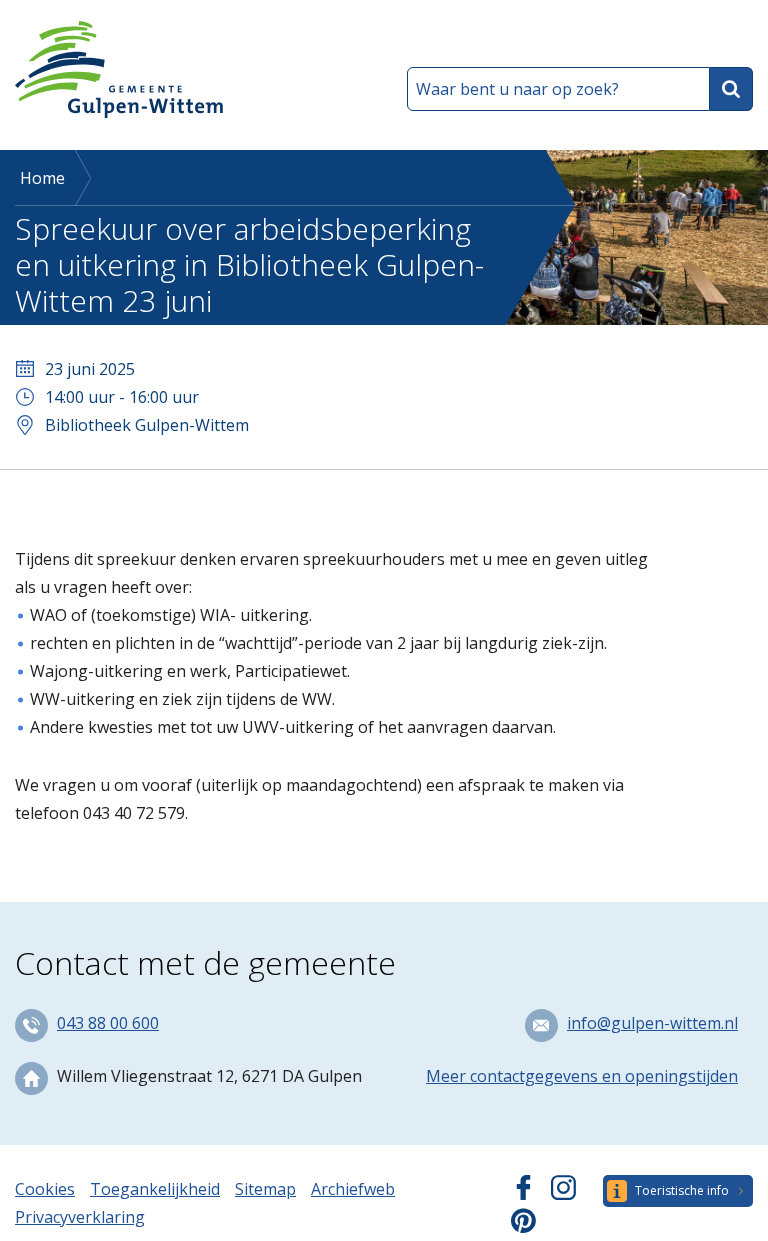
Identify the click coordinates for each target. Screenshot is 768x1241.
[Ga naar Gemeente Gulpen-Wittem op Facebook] (523, 1194)
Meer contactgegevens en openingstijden (582, 1076)
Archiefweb (353, 1189)
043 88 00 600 (108, 1023)
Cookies (45, 1189)
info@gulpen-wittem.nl (652, 1023)
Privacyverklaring (80, 1217)
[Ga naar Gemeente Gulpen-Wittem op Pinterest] (523, 1227)
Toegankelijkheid (155, 1189)
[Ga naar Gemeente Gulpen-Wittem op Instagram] (563, 1194)
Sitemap (265, 1189)
